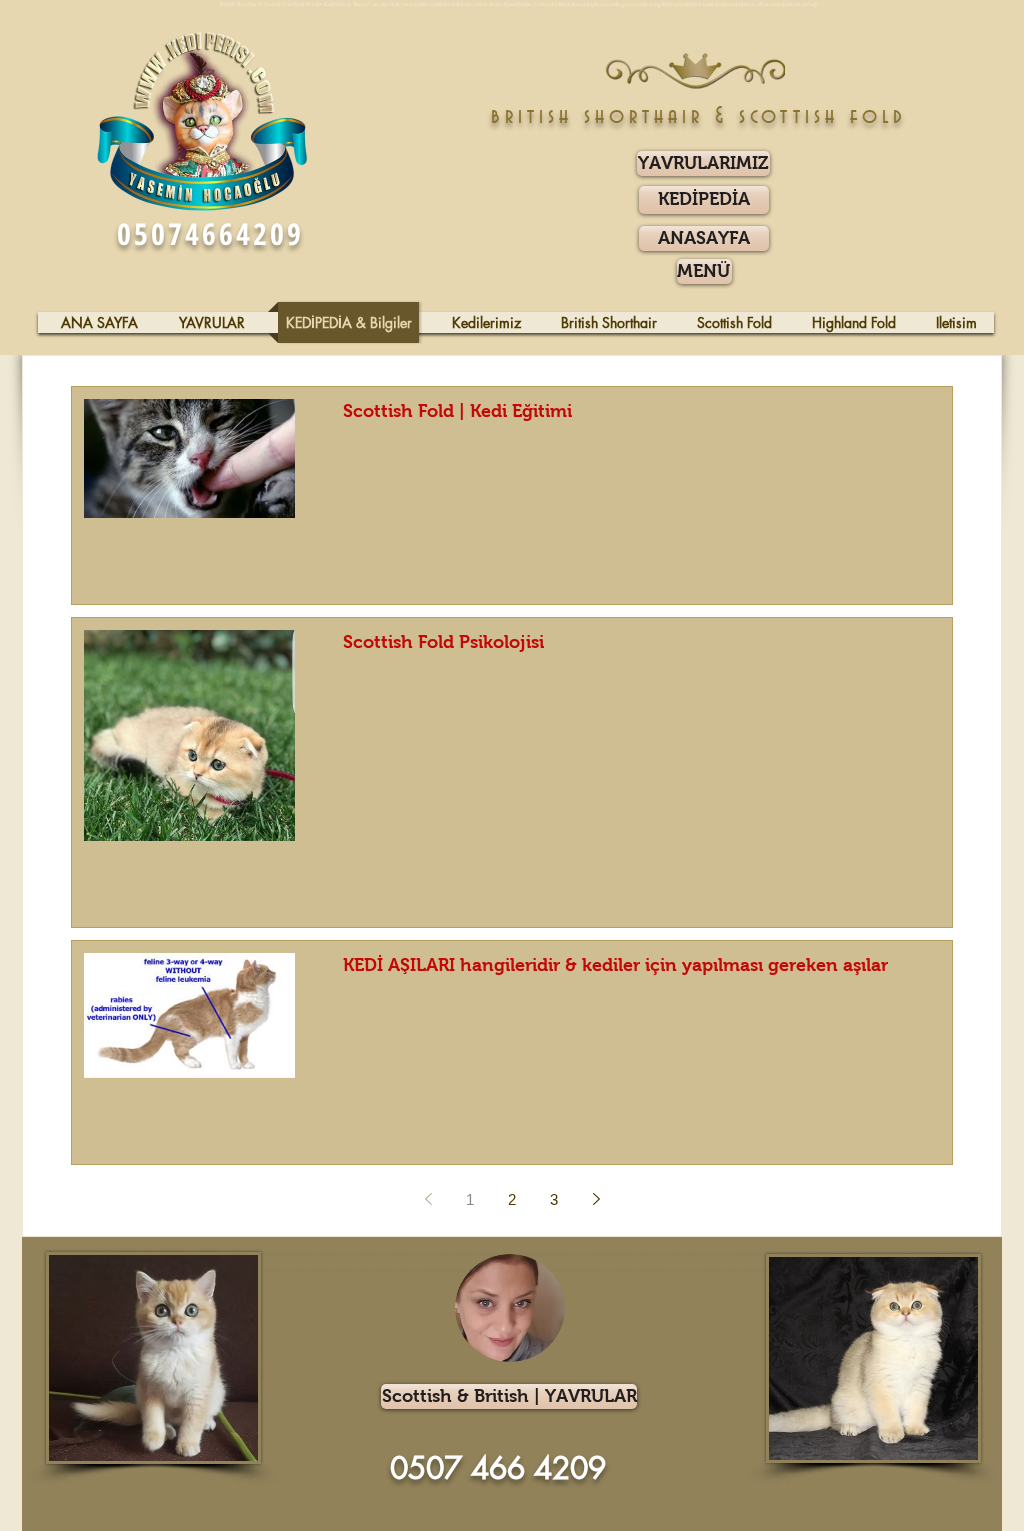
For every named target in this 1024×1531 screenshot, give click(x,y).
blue (691, 1254)
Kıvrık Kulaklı (268, 1254)
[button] (704, 271)
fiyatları (369, 1254)
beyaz (714, 1254)
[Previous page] (428, 1199)
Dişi (642, 1254)
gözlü (742, 1254)
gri (701, 1254)
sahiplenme (333, 1254)
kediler (443, 1254)
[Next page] (596, 1199)
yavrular (674, 1254)
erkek (656, 1254)
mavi (728, 1254)
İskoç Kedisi (303, 1254)
